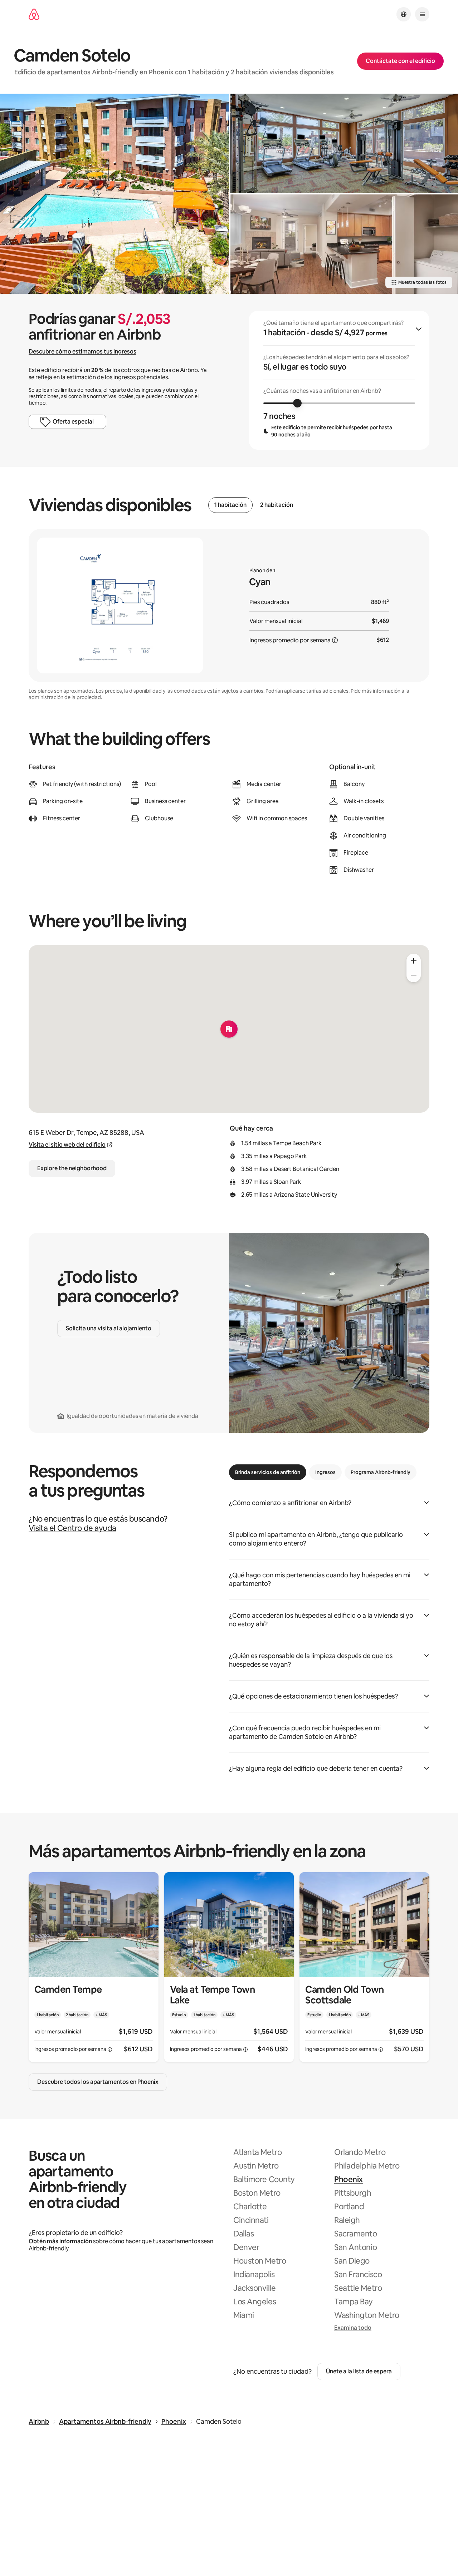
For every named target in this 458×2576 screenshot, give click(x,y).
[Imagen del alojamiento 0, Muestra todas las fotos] (114, 194)
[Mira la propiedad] (94, 1967)
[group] (339, 380)
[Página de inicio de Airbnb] (34, 14)
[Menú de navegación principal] (422, 14)
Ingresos (325, 1472)
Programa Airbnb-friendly (381, 1472)
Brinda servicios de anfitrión (268, 1472)
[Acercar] (414, 961)
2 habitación (277, 505)
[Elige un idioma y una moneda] (404, 14)
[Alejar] (414, 975)
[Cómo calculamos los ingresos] (335, 640)
